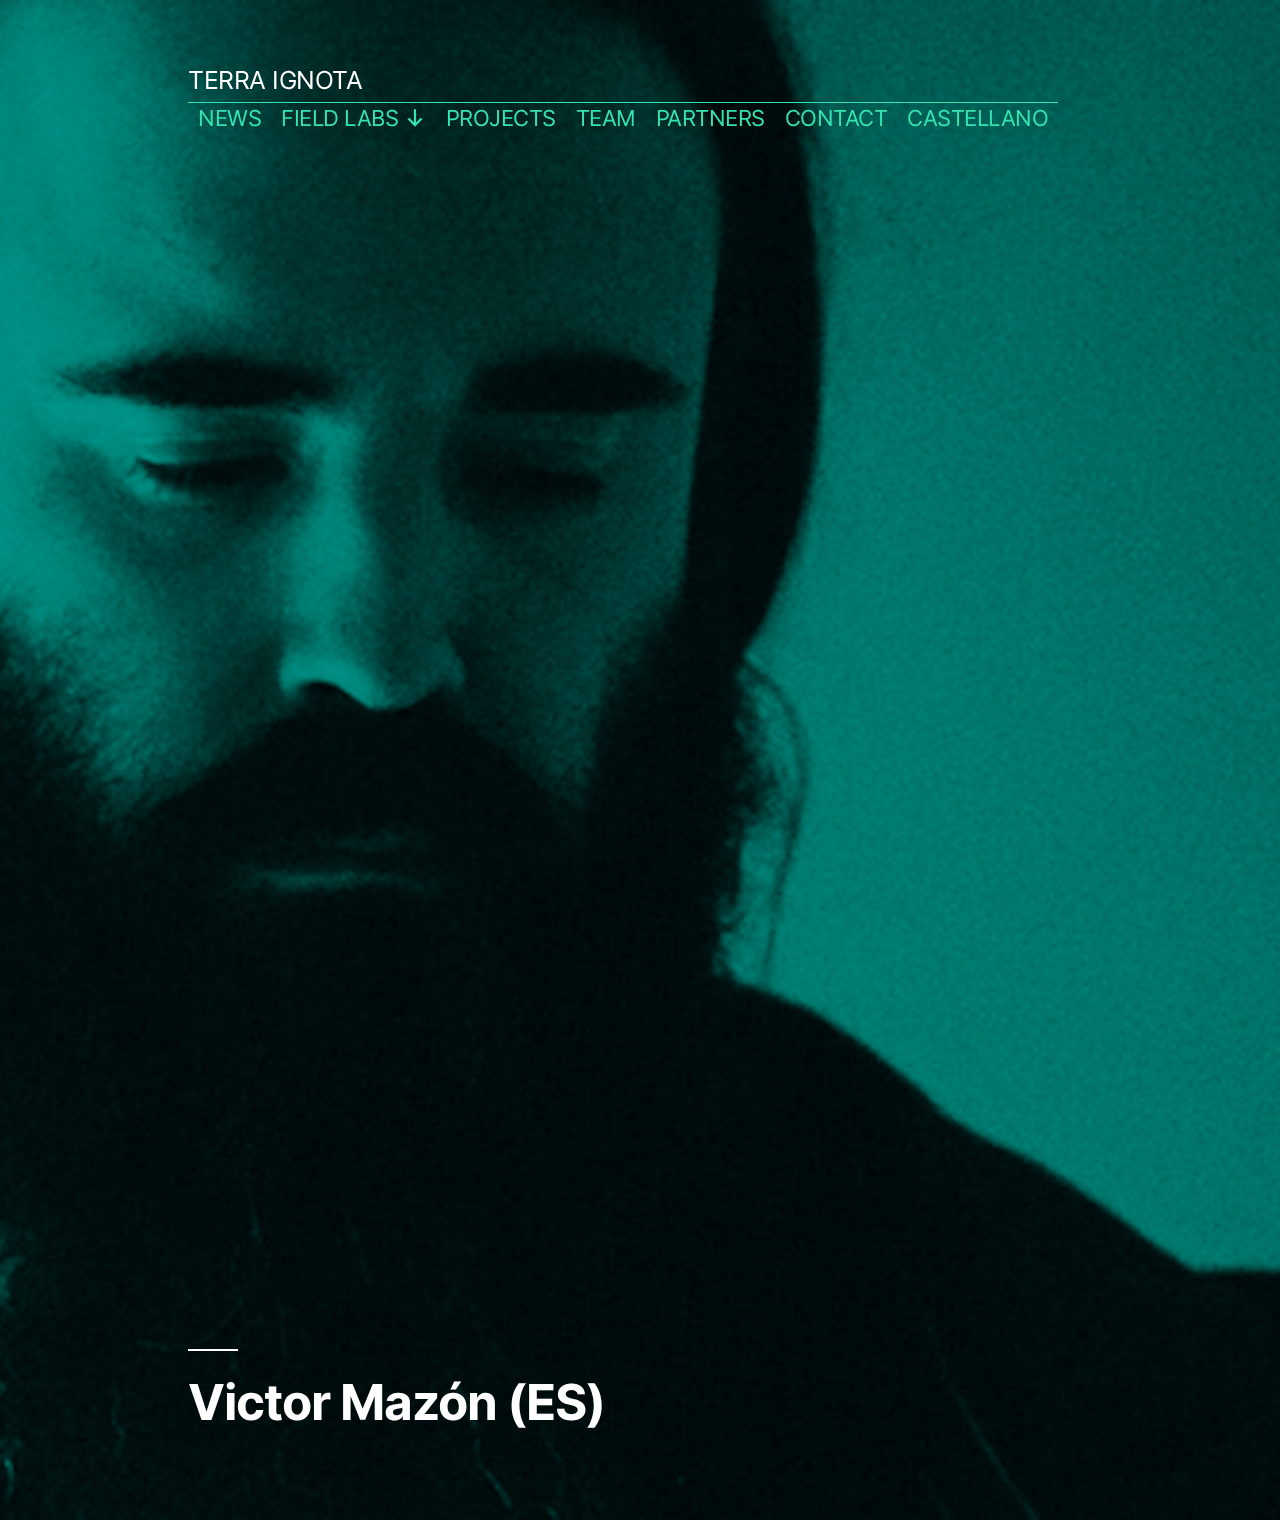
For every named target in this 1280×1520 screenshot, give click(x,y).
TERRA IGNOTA (275, 80)
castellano (977, 118)
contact (836, 118)
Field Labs (339, 118)
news (229, 118)
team (606, 118)
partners (710, 118)
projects (501, 118)
